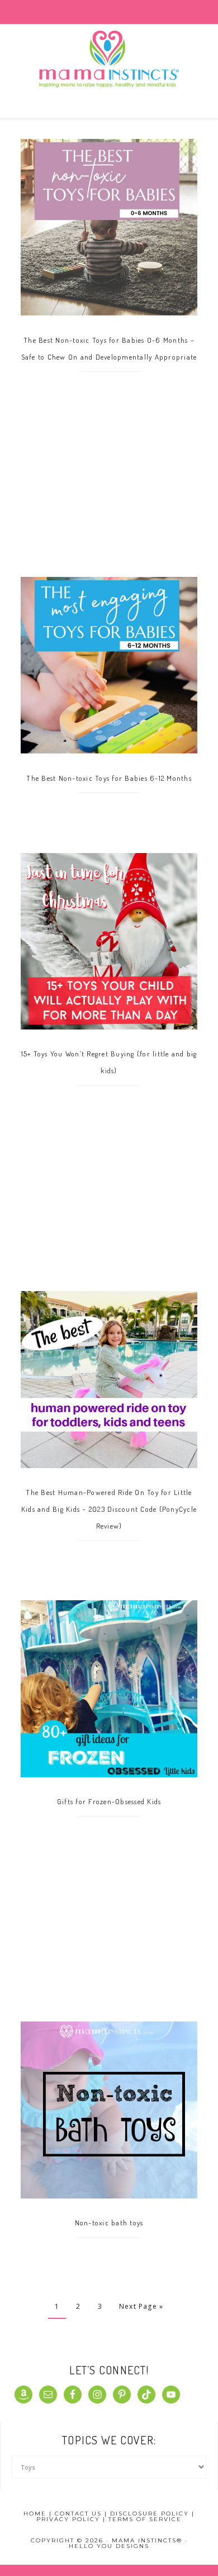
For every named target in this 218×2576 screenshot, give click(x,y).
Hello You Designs (109, 2546)
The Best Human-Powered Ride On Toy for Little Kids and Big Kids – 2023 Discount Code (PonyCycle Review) (109, 1509)
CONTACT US (78, 2514)
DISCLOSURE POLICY (150, 2514)
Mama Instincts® (109, 73)
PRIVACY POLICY (68, 2519)
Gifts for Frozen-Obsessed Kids (109, 1801)
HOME (35, 2514)
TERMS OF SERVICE (145, 2519)
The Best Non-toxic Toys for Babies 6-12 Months (109, 778)
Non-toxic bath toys (109, 2223)
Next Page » (141, 2306)
